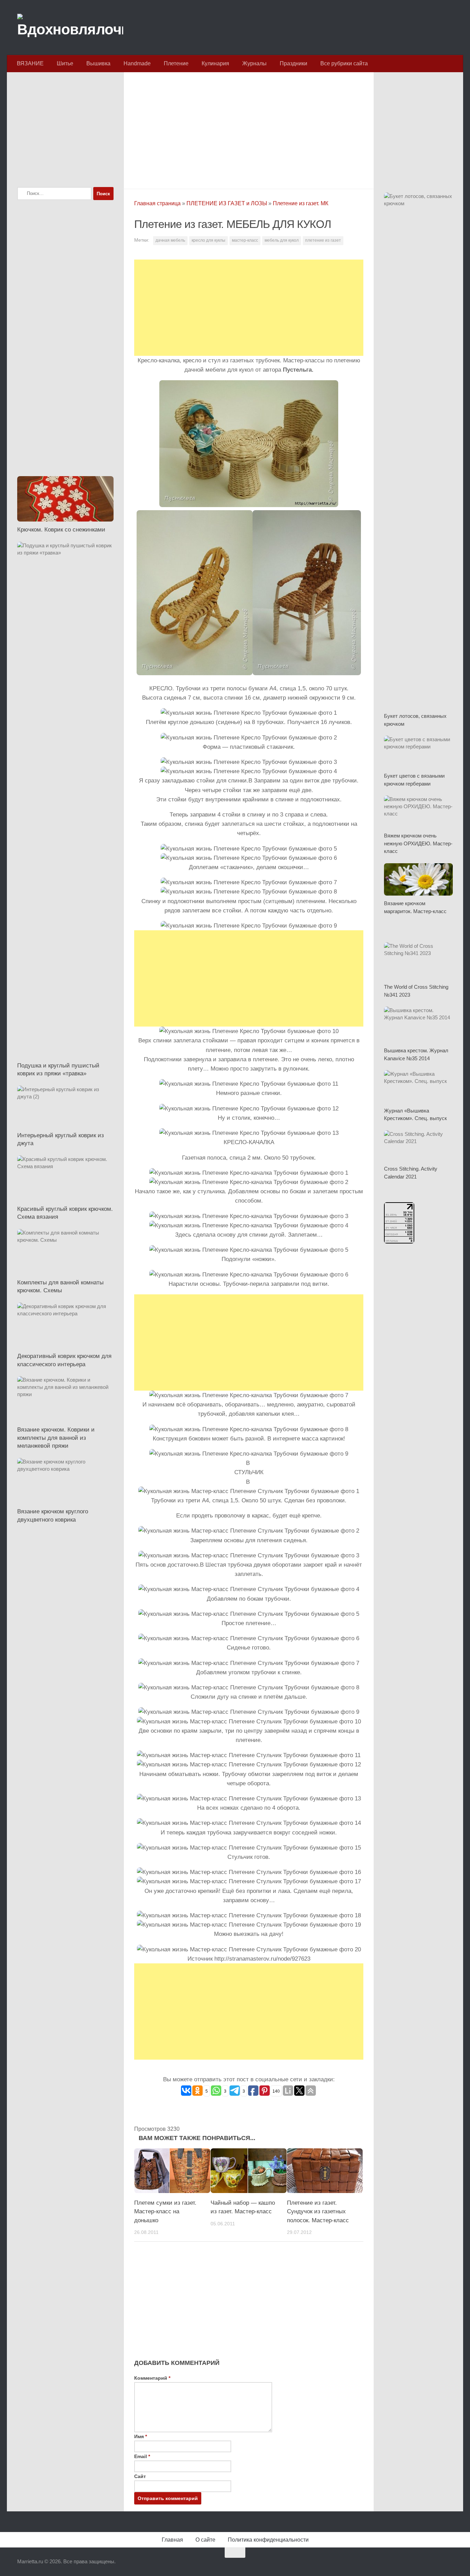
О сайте (205, 2540)
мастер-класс (245, 240)
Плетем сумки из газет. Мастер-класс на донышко (165, 2212)
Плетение (176, 63)
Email (142, 2456)
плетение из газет (323, 240)
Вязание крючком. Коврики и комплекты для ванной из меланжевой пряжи (56, 1438)
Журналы (254, 63)
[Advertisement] (249, 129)
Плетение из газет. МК (301, 203)
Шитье (65, 63)
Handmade (137, 63)
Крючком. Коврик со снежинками (61, 530)
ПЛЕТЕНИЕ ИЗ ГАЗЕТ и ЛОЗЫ (227, 203)
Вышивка (98, 63)
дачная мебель (170, 240)
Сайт (140, 2476)
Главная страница (157, 203)
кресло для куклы (209, 240)
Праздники (293, 63)
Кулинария (215, 63)
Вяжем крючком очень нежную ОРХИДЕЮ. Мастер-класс (418, 843)
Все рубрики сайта (344, 63)
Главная (172, 2540)
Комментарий (152, 2378)
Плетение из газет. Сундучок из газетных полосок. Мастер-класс (318, 2212)
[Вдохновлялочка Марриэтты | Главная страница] (70, 28)
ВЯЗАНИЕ (30, 63)
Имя (141, 2436)
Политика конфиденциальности (268, 2540)
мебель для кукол (282, 240)
